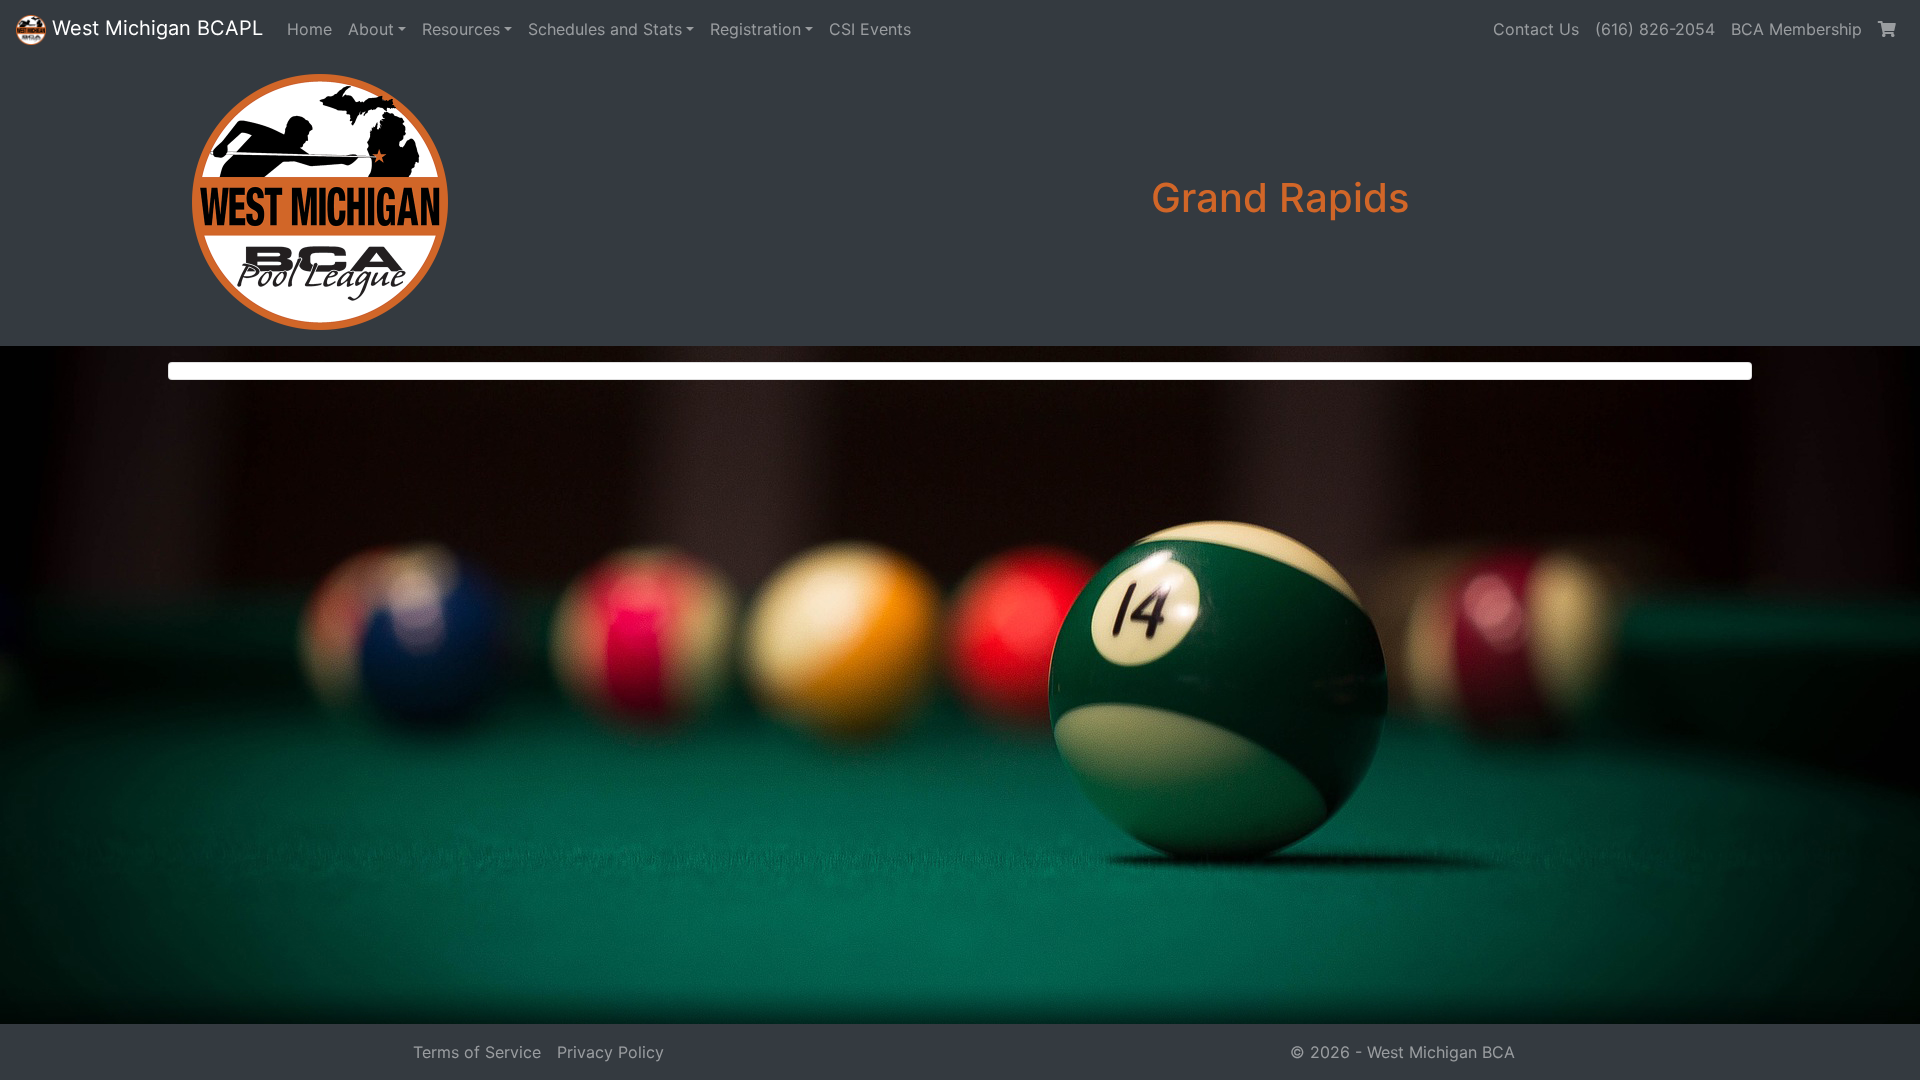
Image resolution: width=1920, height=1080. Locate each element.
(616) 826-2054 (1655, 29)
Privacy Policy (610, 1052)
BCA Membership (1796, 29)
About (371, 29)
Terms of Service (477, 1052)
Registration (755, 29)
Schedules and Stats (605, 29)
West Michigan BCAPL (154, 28)
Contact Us (1536, 29)
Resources (461, 29)
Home (309, 29)
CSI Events (870, 29)
